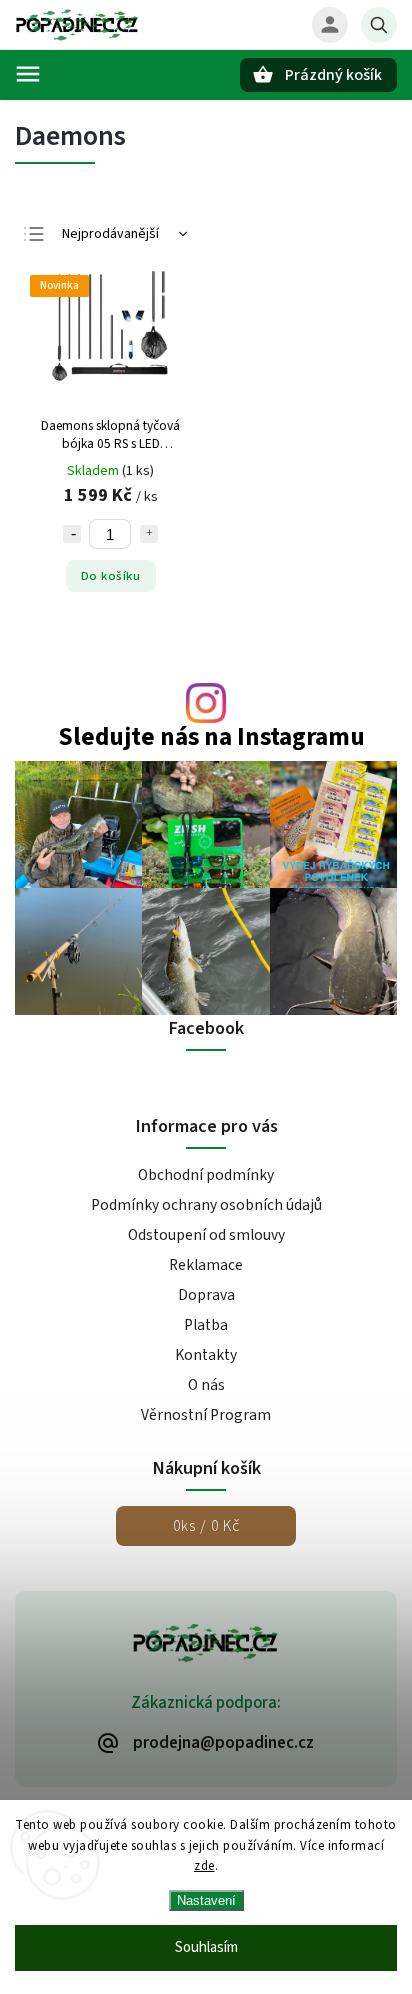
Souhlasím (206, 1947)
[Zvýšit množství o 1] (149, 534)
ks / (206, 1526)
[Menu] (28, 74)
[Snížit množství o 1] (72, 534)
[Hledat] (379, 25)
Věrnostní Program (206, 1415)
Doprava (206, 1295)
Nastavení (206, 1900)
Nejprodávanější (110, 234)
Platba (206, 1325)
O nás (206, 1385)
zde (204, 1866)
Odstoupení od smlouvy (206, 1235)
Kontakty (206, 1355)
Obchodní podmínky (206, 1175)
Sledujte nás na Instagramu (211, 737)
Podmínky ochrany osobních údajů (206, 1205)
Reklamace (206, 1265)
